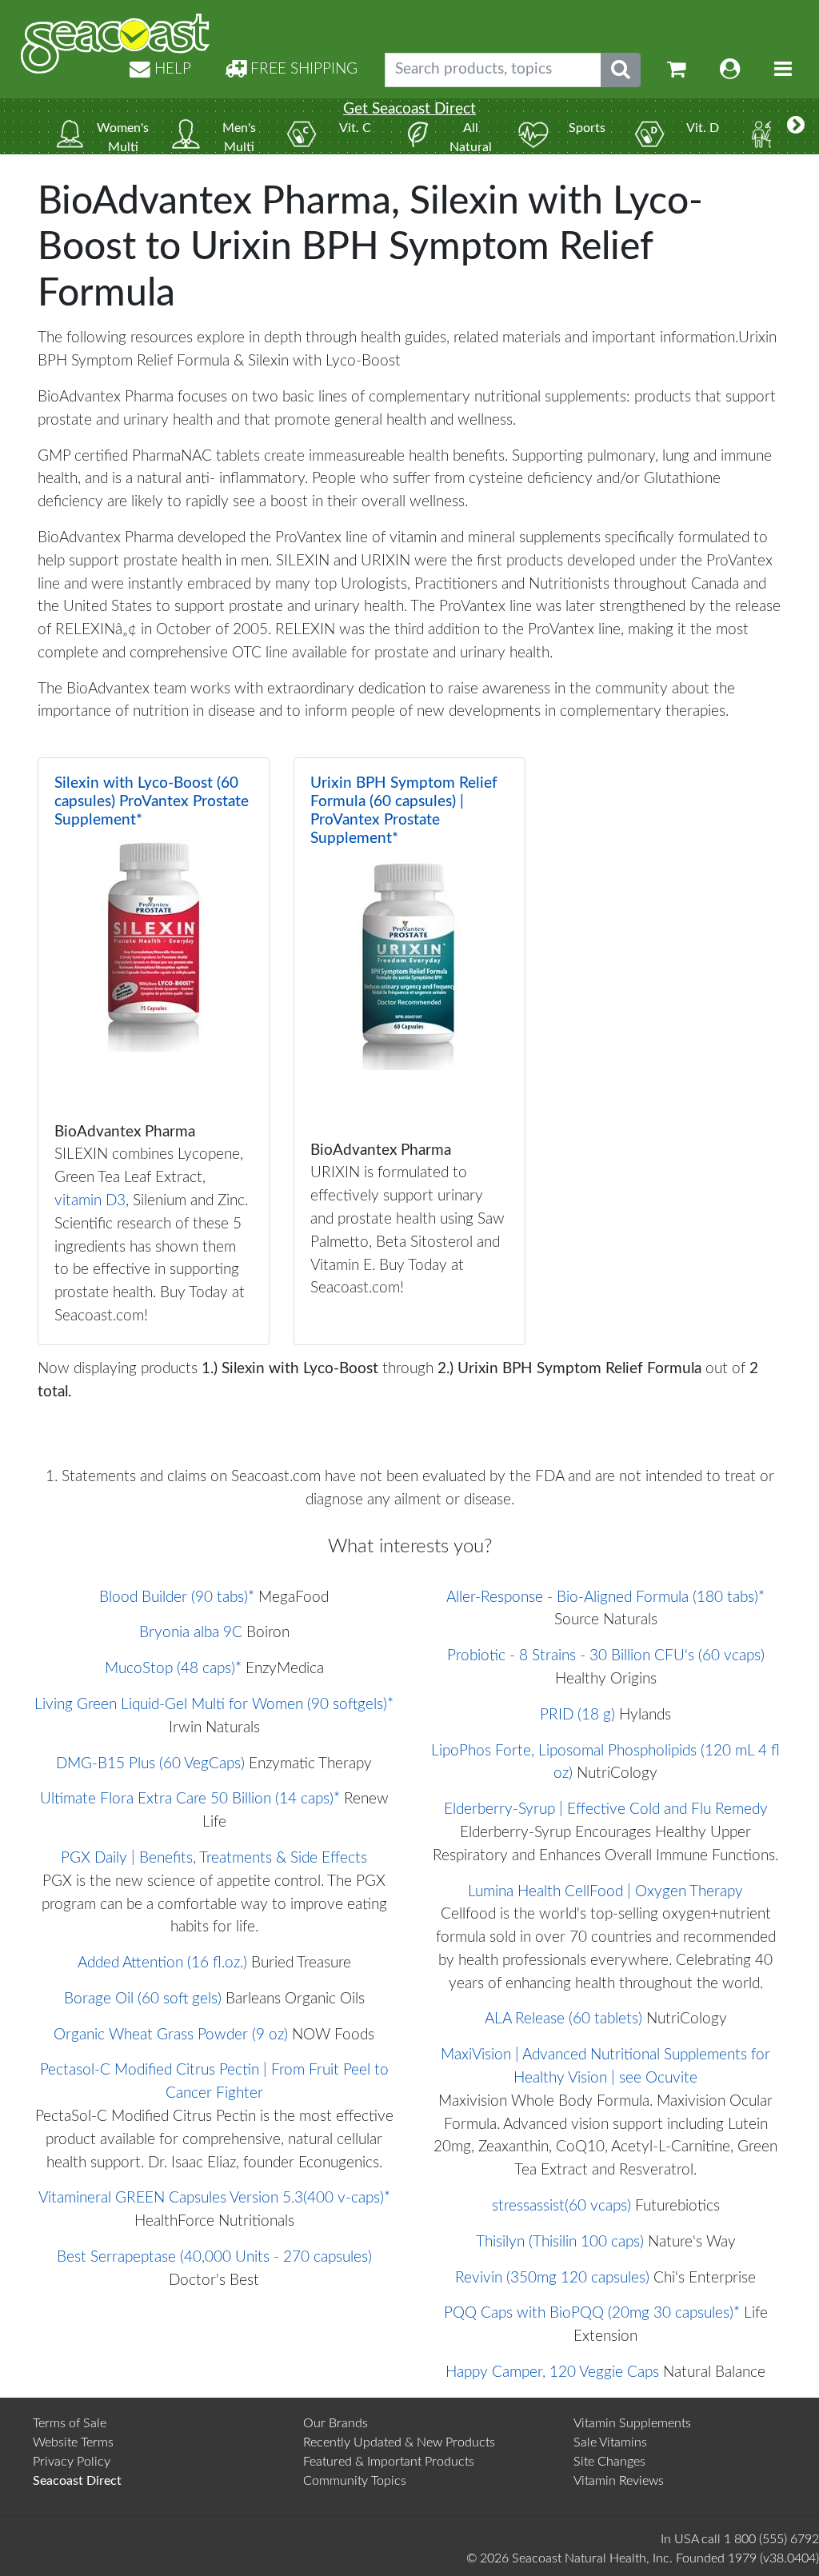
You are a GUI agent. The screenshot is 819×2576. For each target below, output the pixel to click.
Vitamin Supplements (632, 2423)
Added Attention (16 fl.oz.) (162, 1963)
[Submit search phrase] (621, 70)
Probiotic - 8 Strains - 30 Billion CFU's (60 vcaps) (606, 1656)
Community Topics (355, 2481)
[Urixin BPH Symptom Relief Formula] (409, 1051)
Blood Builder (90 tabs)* (177, 1598)
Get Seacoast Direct (409, 109)
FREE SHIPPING (302, 69)
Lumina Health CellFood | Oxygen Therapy (605, 1892)
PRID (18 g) (577, 1715)
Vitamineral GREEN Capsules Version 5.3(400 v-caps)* (214, 2198)
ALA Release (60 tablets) (563, 2019)
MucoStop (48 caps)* (173, 1669)
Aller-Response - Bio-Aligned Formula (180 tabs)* (605, 1598)
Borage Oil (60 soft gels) (143, 1999)
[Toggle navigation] (783, 70)
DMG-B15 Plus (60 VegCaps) (150, 1764)
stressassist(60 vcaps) (561, 2206)
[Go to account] (730, 70)
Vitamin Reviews (619, 2481)
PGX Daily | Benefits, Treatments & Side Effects (214, 1858)
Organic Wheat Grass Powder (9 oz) (171, 2035)
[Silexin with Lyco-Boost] (154, 1051)
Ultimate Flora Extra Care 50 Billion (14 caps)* (190, 1799)
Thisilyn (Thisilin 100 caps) (560, 2242)
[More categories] (796, 126)
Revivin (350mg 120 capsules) (552, 2278)
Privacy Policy (72, 2462)
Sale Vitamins (610, 2442)
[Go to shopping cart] (677, 70)
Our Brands (336, 2423)
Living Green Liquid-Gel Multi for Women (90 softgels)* (214, 1705)
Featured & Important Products (389, 2462)
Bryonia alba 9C (191, 1633)
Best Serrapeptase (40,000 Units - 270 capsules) (214, 2257)
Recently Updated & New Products (399, 2442)
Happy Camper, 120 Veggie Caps (552, 2372)
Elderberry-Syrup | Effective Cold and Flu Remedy (606, 1809)
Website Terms (73, 2442)
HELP (171, 69)
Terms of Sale (70, 2423)
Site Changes (609, 2462)
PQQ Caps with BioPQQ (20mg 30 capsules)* (592, 2313)
